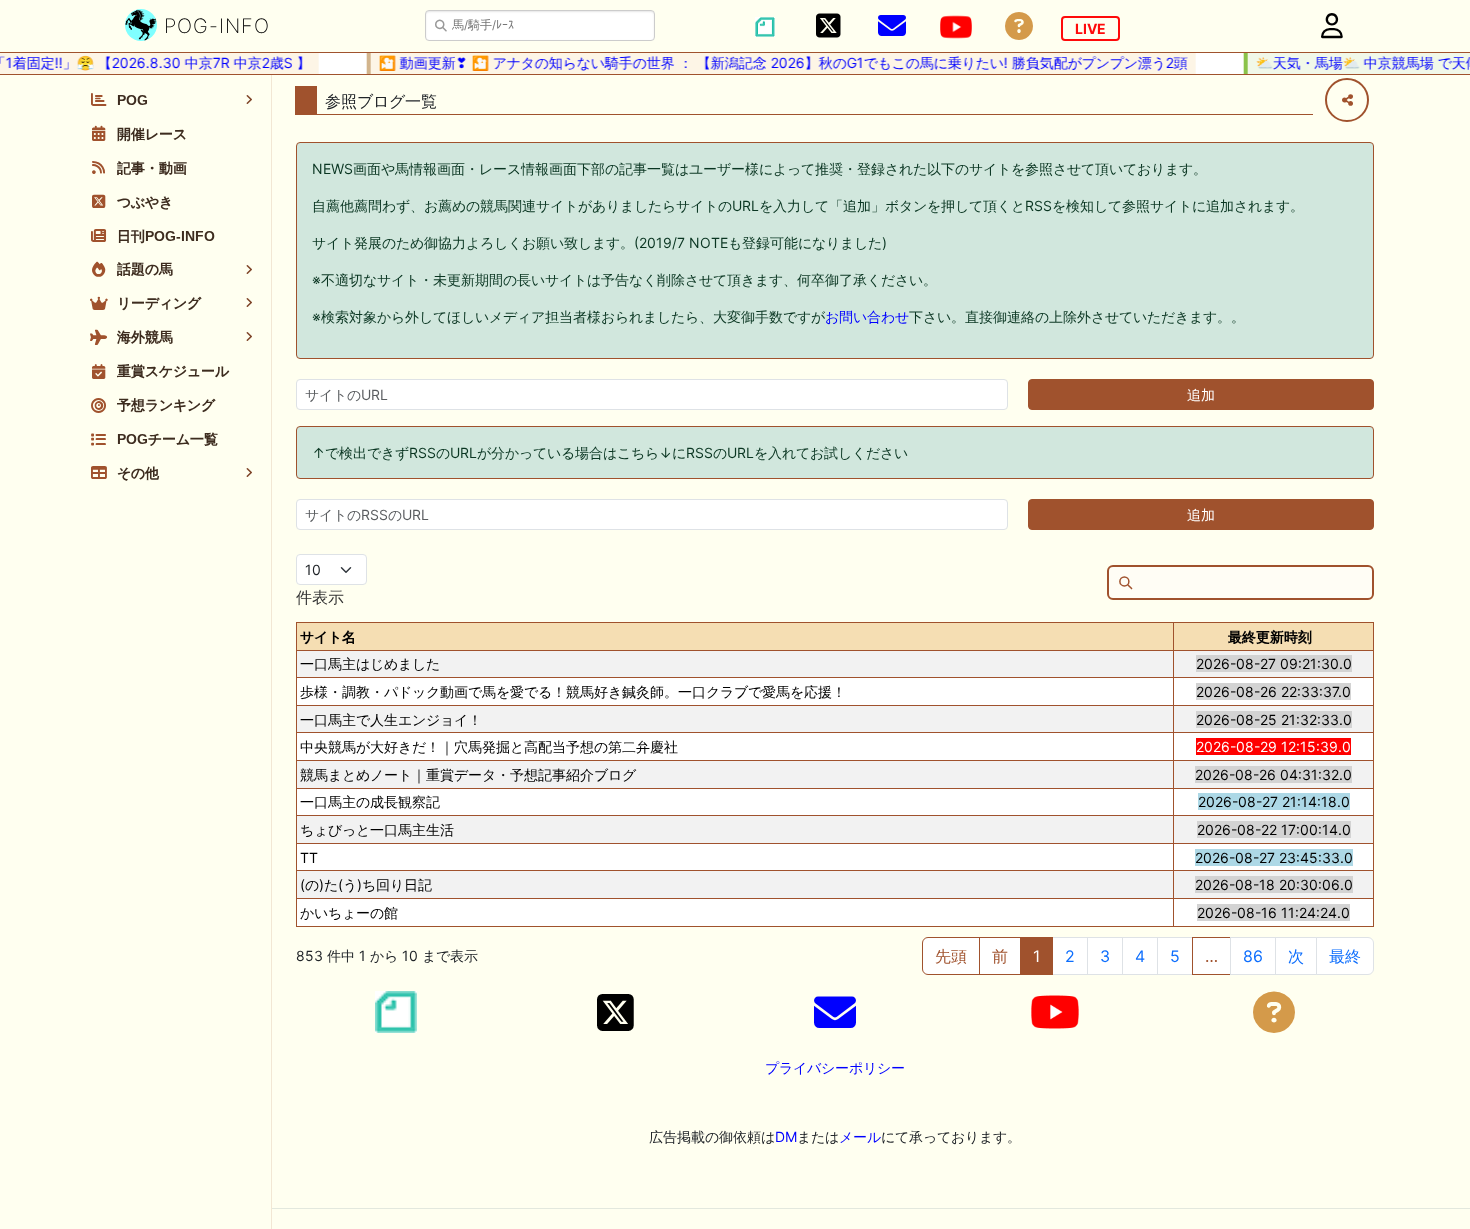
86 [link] (1253, 956)
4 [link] (1140, 956)
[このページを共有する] (1347, 100)
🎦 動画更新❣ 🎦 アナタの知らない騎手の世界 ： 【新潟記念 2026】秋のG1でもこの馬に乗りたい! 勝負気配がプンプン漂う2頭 (771, 62)
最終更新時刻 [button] (1270, 636)
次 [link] (1296, 956)
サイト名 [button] (328, 636)
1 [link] (1036, 956)
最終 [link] (1345, 956)
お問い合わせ (867, 316)
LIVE (1090, 28)
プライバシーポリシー (835, 1067)
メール (860, 1136)
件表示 (320, 597)
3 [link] (1105, 956)
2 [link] (1070, 956)
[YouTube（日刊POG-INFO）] (956, 27)
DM (786, 1136)
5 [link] (1175, 956)
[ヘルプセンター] (1019, 26)
